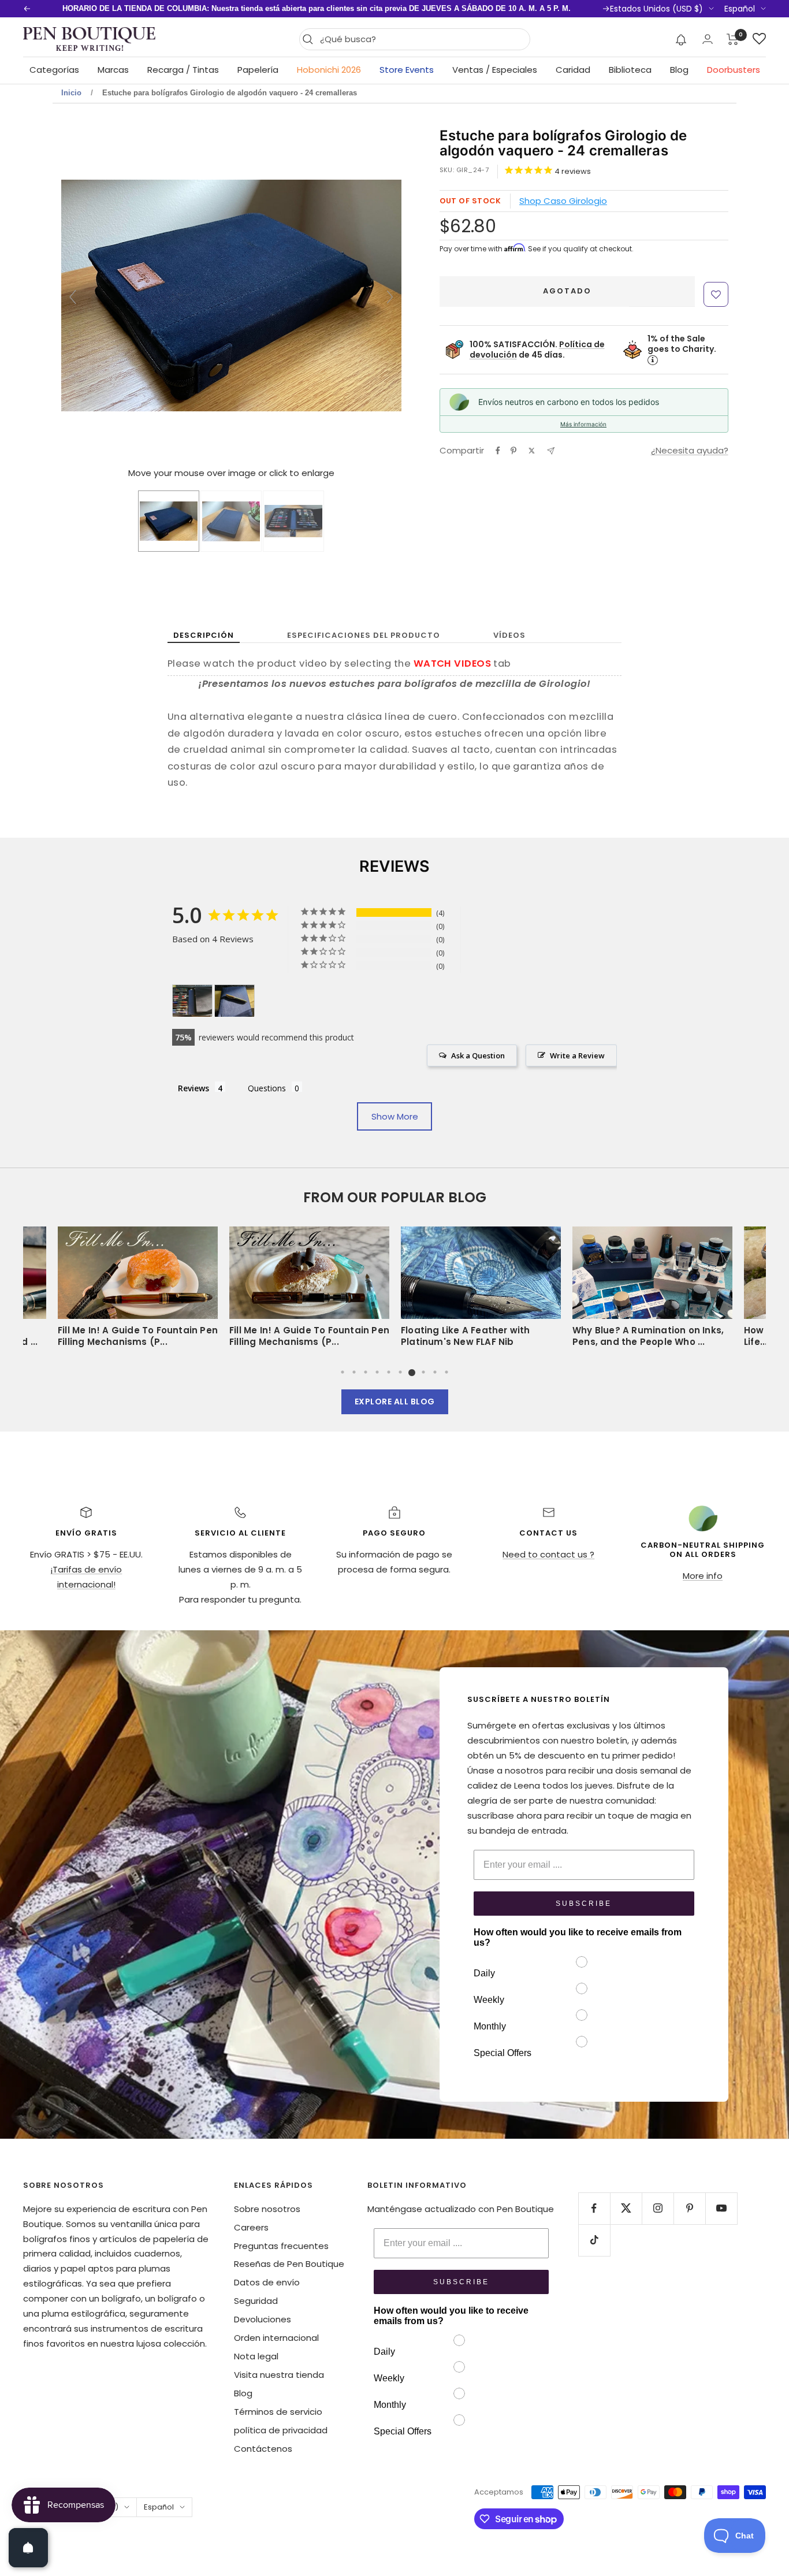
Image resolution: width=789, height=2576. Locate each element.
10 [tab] (446, 1372)
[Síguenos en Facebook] (594, 2208)
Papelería (258, 70)
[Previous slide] (73, 297)
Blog (679, 70)
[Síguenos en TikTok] (594, 2240)
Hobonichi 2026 (329, 70)
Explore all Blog (395, 1402)
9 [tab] (435, 1372)
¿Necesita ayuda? (690, 450)
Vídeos (509, 635)
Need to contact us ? (548, 1554)
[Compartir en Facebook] (498, 451)
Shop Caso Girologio (563, 201)
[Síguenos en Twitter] (626, 2208)
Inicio (71, 93)
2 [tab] (354, 1372)
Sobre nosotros (267, 2209)
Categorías (54, 70)
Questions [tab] (267, 1088)
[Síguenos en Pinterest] (689, 2208)
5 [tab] (389, 1372)
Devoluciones (263, 2319)
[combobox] (422, 39)
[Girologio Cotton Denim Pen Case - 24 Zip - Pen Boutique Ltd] (169, 521)
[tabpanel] (481, 1291)
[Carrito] (733, 39)
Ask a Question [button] (478, 1055)
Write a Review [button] (577, 1055)
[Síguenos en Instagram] (658, 2208)
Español (740, 9)
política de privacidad (281, 2430)
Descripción (204, 635)
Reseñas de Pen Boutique (289, 2264)
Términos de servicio (278, 2412)
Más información (583, 424)
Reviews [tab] (193, 1088)
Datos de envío (267, 2282)
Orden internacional (276, 2338)
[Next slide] (390, 297)
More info (703, 1576)
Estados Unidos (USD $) (656, 9)
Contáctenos (263, 2449)
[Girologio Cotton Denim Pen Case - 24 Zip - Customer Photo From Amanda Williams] (192, 1001)
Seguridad (256, 2301)
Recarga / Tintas (183, 70)
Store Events (407, 70)
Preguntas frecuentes (281, 2246)
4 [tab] (377, 1372)
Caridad (573, 70)
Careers (251, 2227)
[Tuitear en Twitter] (532, 451)
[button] (681, 39)
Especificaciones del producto (364, 635)
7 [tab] (412, 1372)
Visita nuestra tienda (279, 2375)
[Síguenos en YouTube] (721, 2208)
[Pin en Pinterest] (513, 451)
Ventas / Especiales (495, 70)
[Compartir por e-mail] (551, 451)
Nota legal (256, 2356)
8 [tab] (423, 1372)
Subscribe (584, 1904)
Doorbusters (734, 70)
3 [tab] (366, 1372)
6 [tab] (400, 1372)
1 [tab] (343, 1372)
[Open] (28, 2548)
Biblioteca (630, 70)
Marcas (113, 70)
